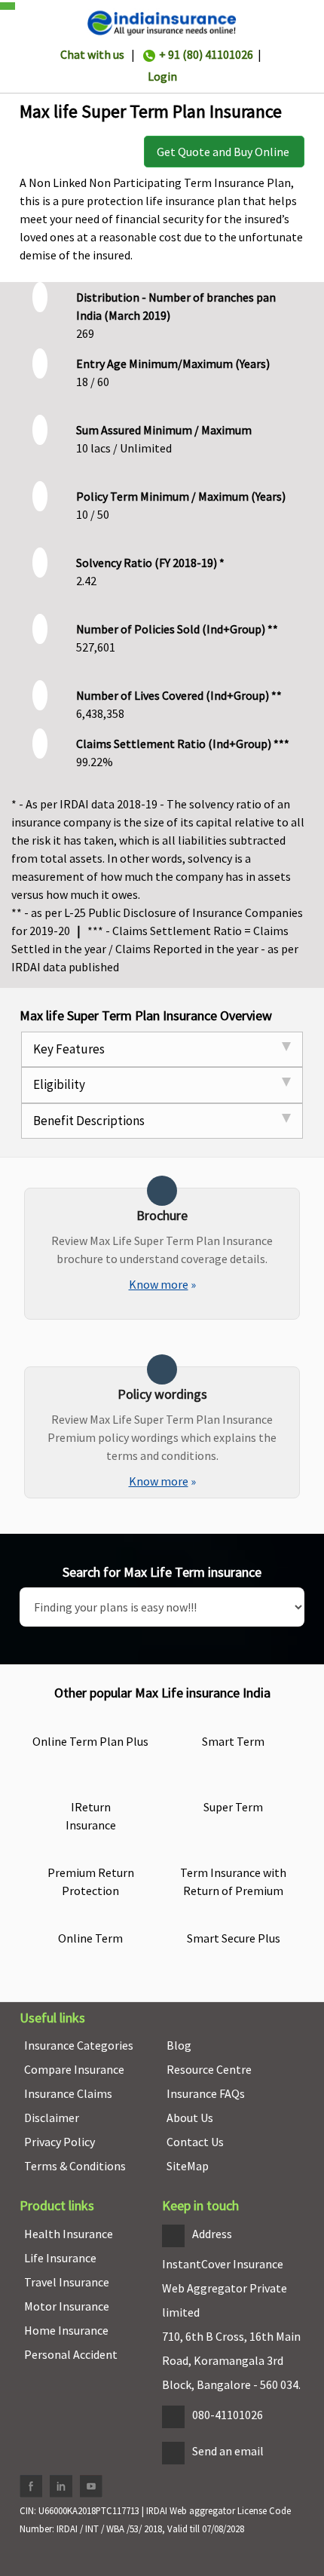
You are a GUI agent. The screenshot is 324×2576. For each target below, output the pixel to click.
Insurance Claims (68, 2093)
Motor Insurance (67, 2306)
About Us (190, 2118)
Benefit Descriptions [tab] (89, 1121)
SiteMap (188, 2166)
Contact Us (195, 2142)
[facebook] (31, 2486)
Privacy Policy (60, 2142)
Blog (179, 2045)
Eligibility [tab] (59, 1084)
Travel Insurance (67, 2282)
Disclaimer (52, 2118)
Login (162, 76)
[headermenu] (5, 2)
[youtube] (91, 2486)
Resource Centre (209, 2069)
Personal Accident (71, 2354)
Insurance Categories (79, 2045)
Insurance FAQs (206, 2093)
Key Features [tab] (69, 1049)
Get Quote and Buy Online (224, 152)
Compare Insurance (74, 2069)
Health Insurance (69, 2234)
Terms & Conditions (75, 2166)
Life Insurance (60, 2258)
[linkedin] (61, 2486)
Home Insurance (66, 2330)
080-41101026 (228, 2415)
